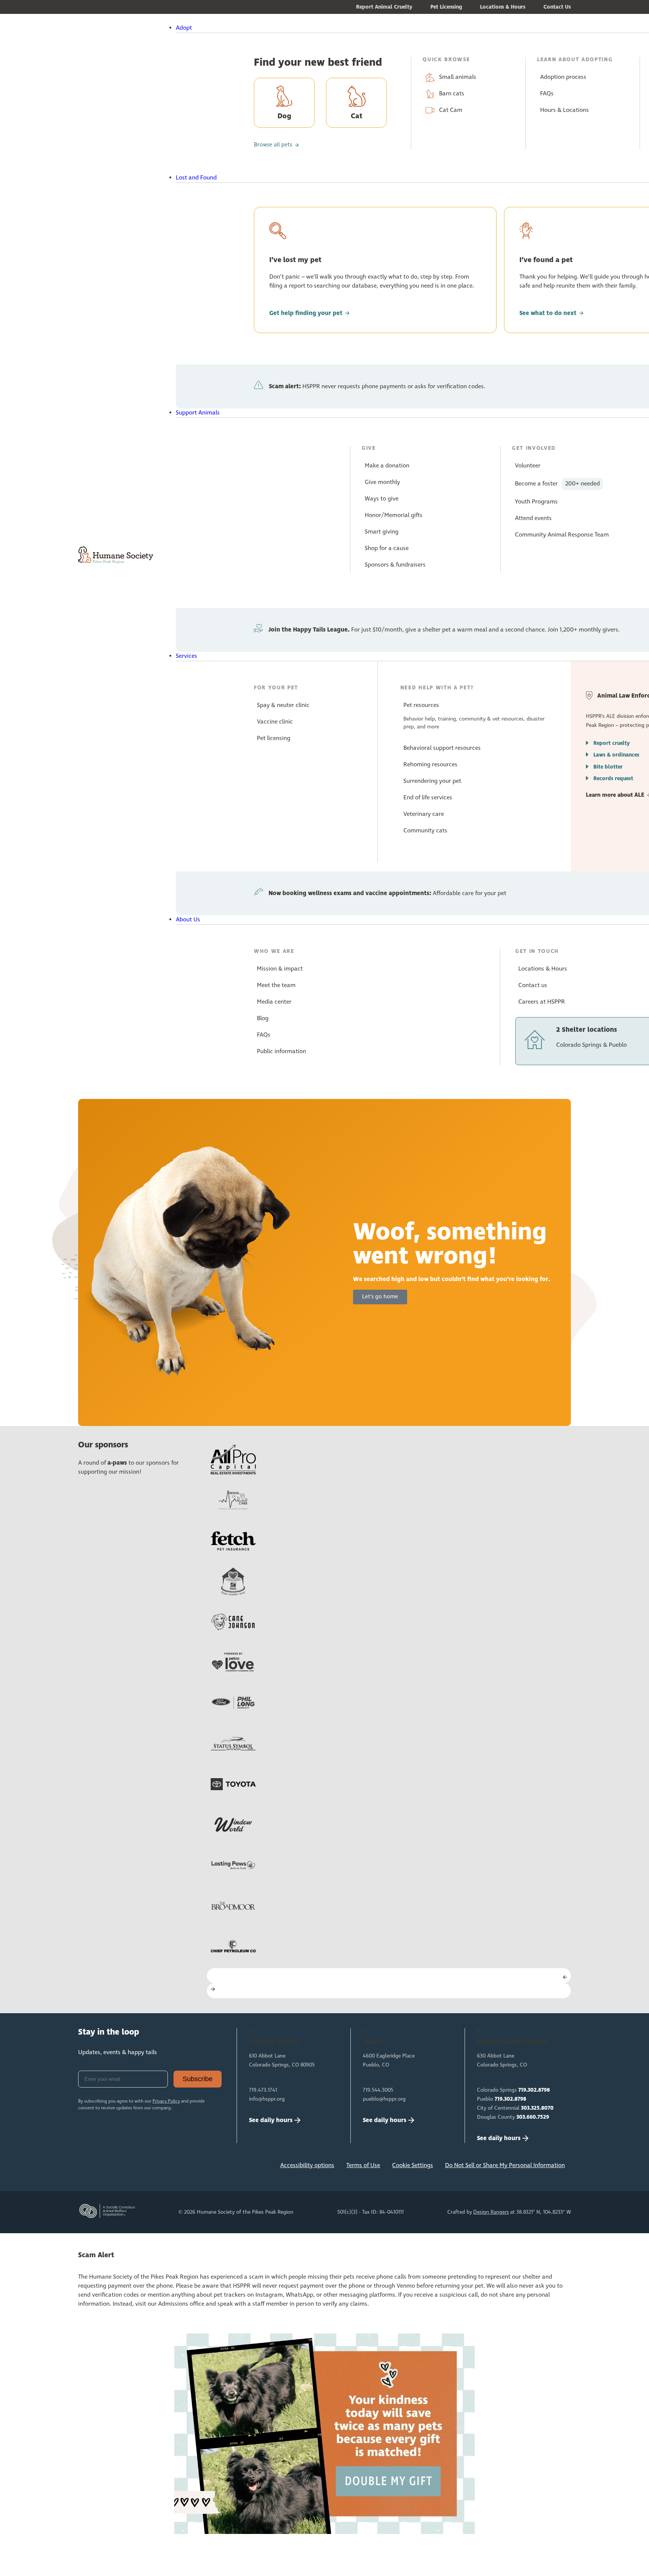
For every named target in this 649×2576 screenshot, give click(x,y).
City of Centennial (515, 2108)
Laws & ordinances (616, 755)
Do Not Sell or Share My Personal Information (505, 2165)
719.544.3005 (378, 2090)
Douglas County (513, 2117)
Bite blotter (608, 767)
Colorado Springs (513, 2090)
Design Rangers (491, 2212)
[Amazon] (162, 2168)
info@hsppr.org (267, 2099)
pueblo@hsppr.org (384, 2099)
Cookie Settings (413, 2165)
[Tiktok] (187, 2168)
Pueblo (502, 2099)
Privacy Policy (166, 2101)
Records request (613, 779)
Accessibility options (307, 2165)
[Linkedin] (137, 2168)
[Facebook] (88, 2168)
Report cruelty (612, 743)
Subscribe (198, 2079)
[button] (344, 28)
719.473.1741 (263, 2090)
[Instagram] (112, 2168)
